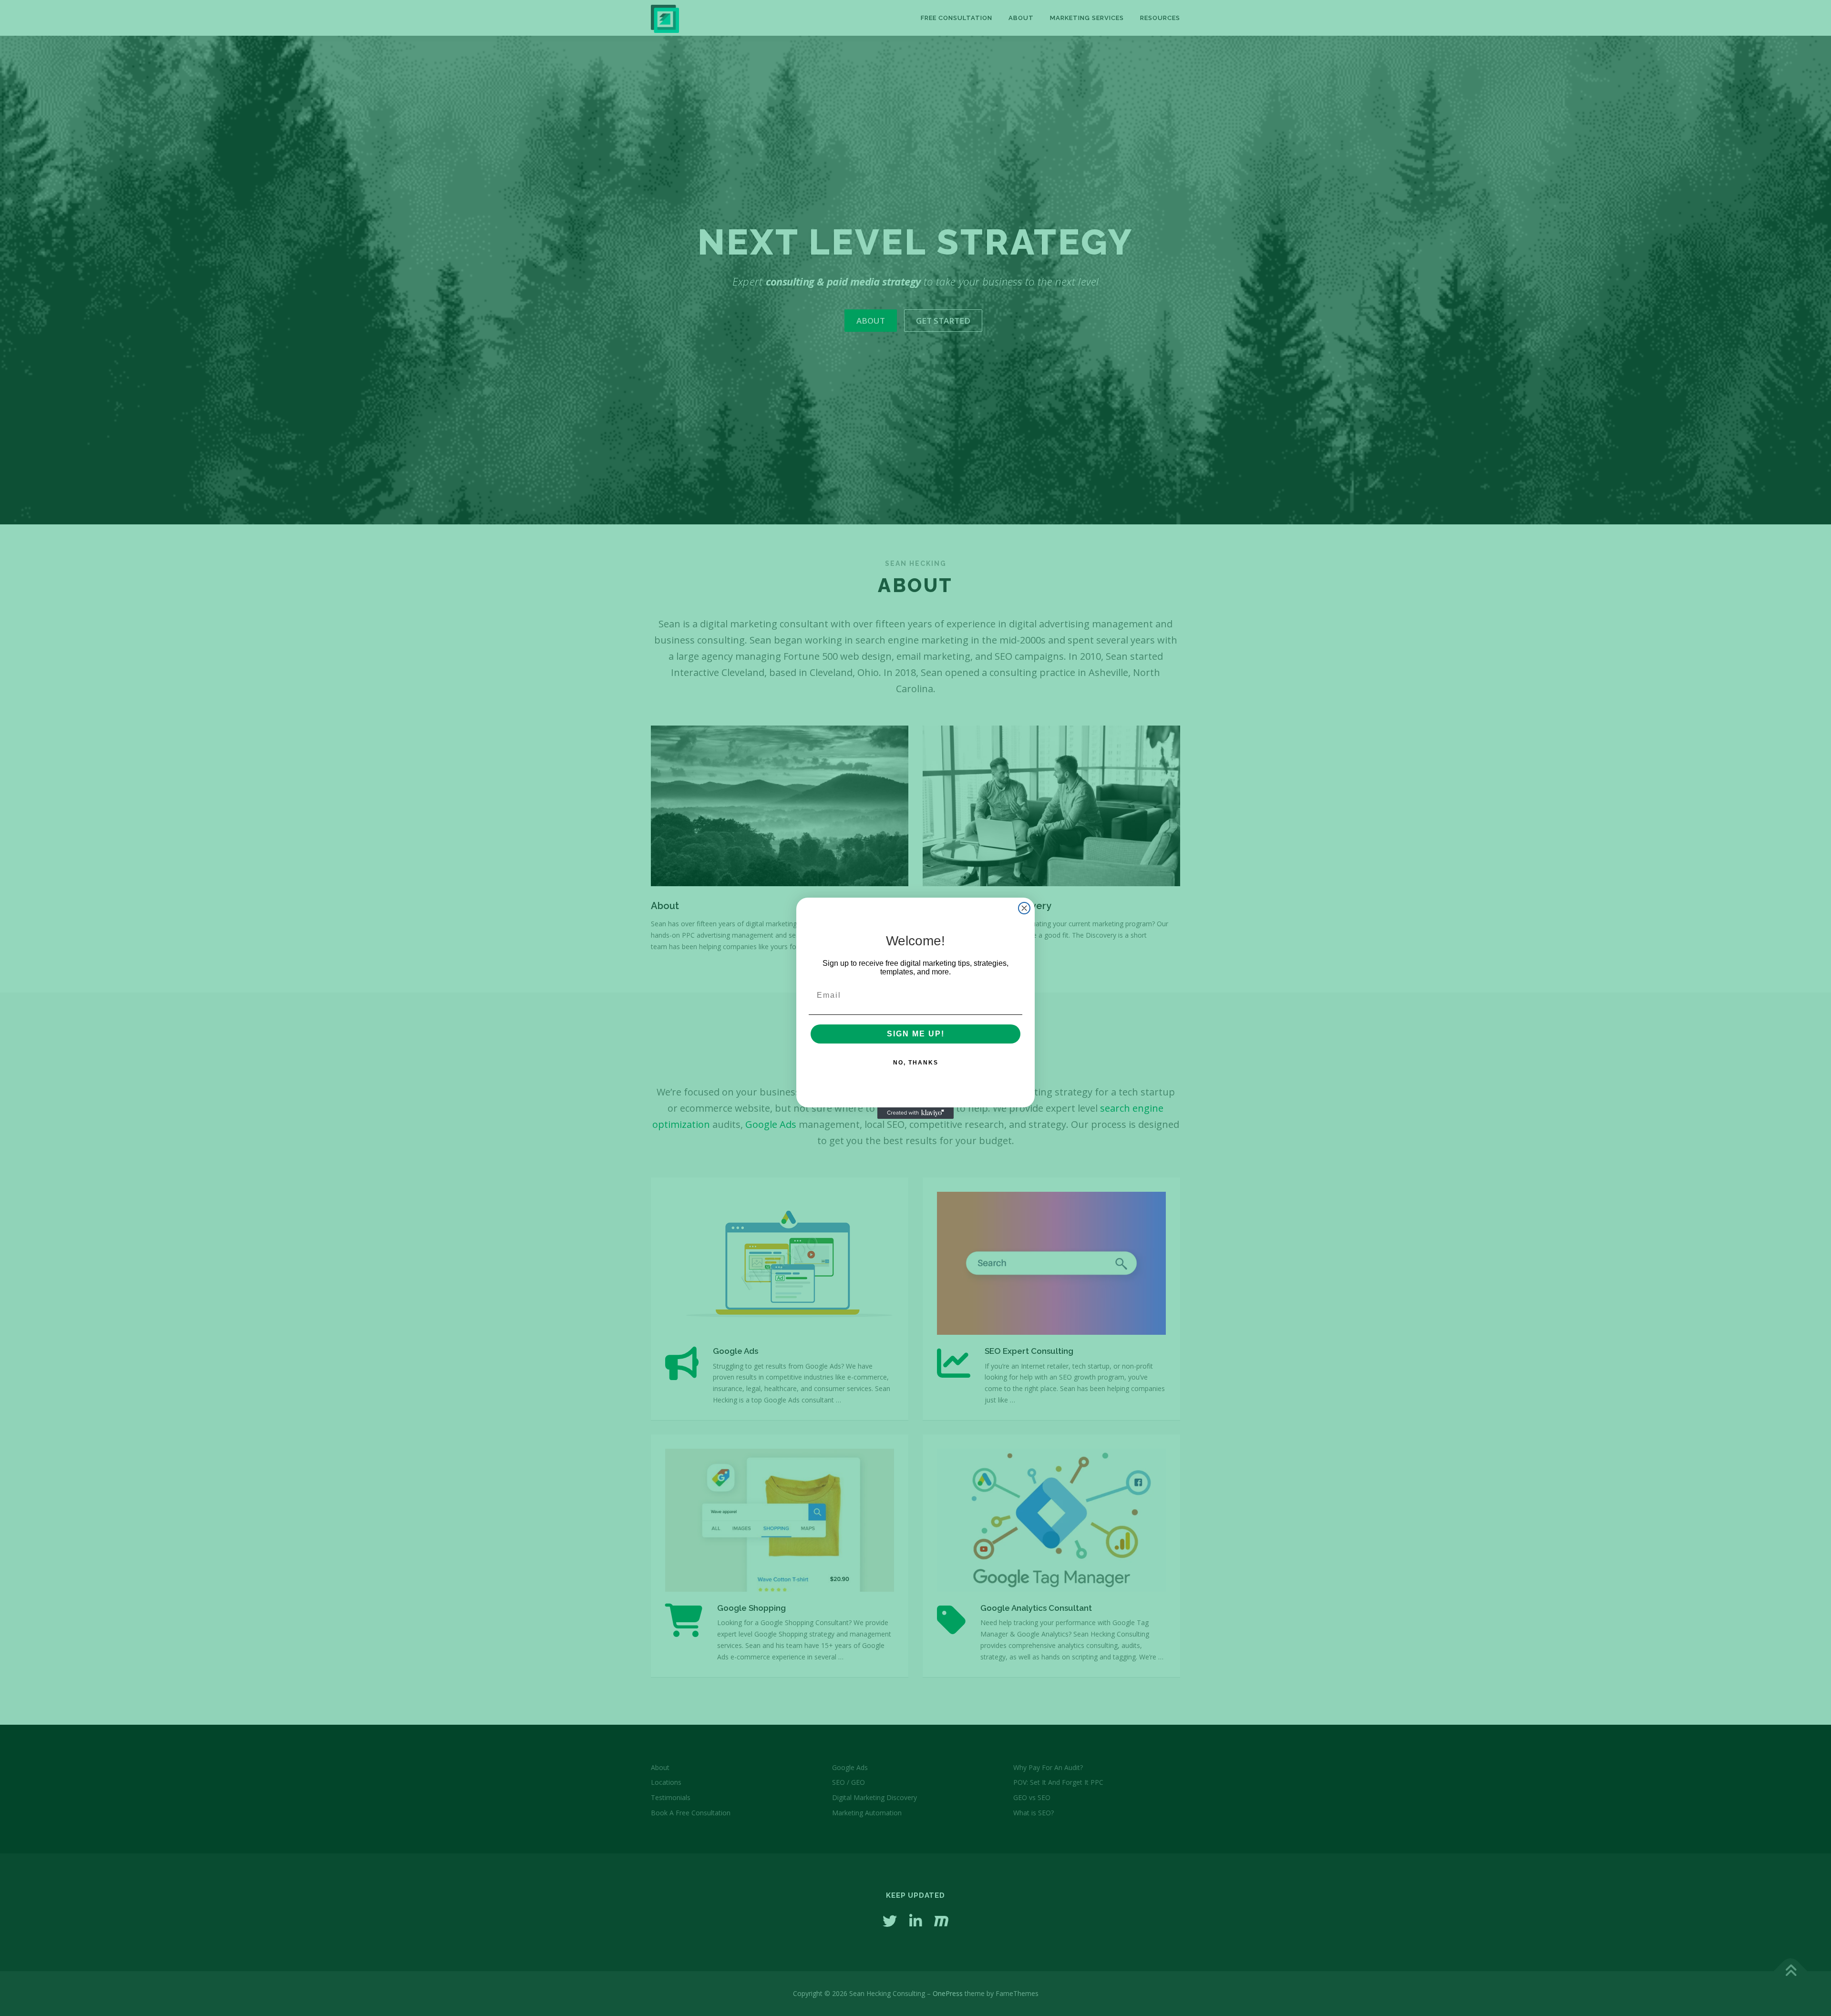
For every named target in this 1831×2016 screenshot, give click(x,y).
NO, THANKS (916, 1063)
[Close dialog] (1024, 908)
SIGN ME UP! (916, 1034)
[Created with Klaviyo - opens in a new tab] (915, 1113)
